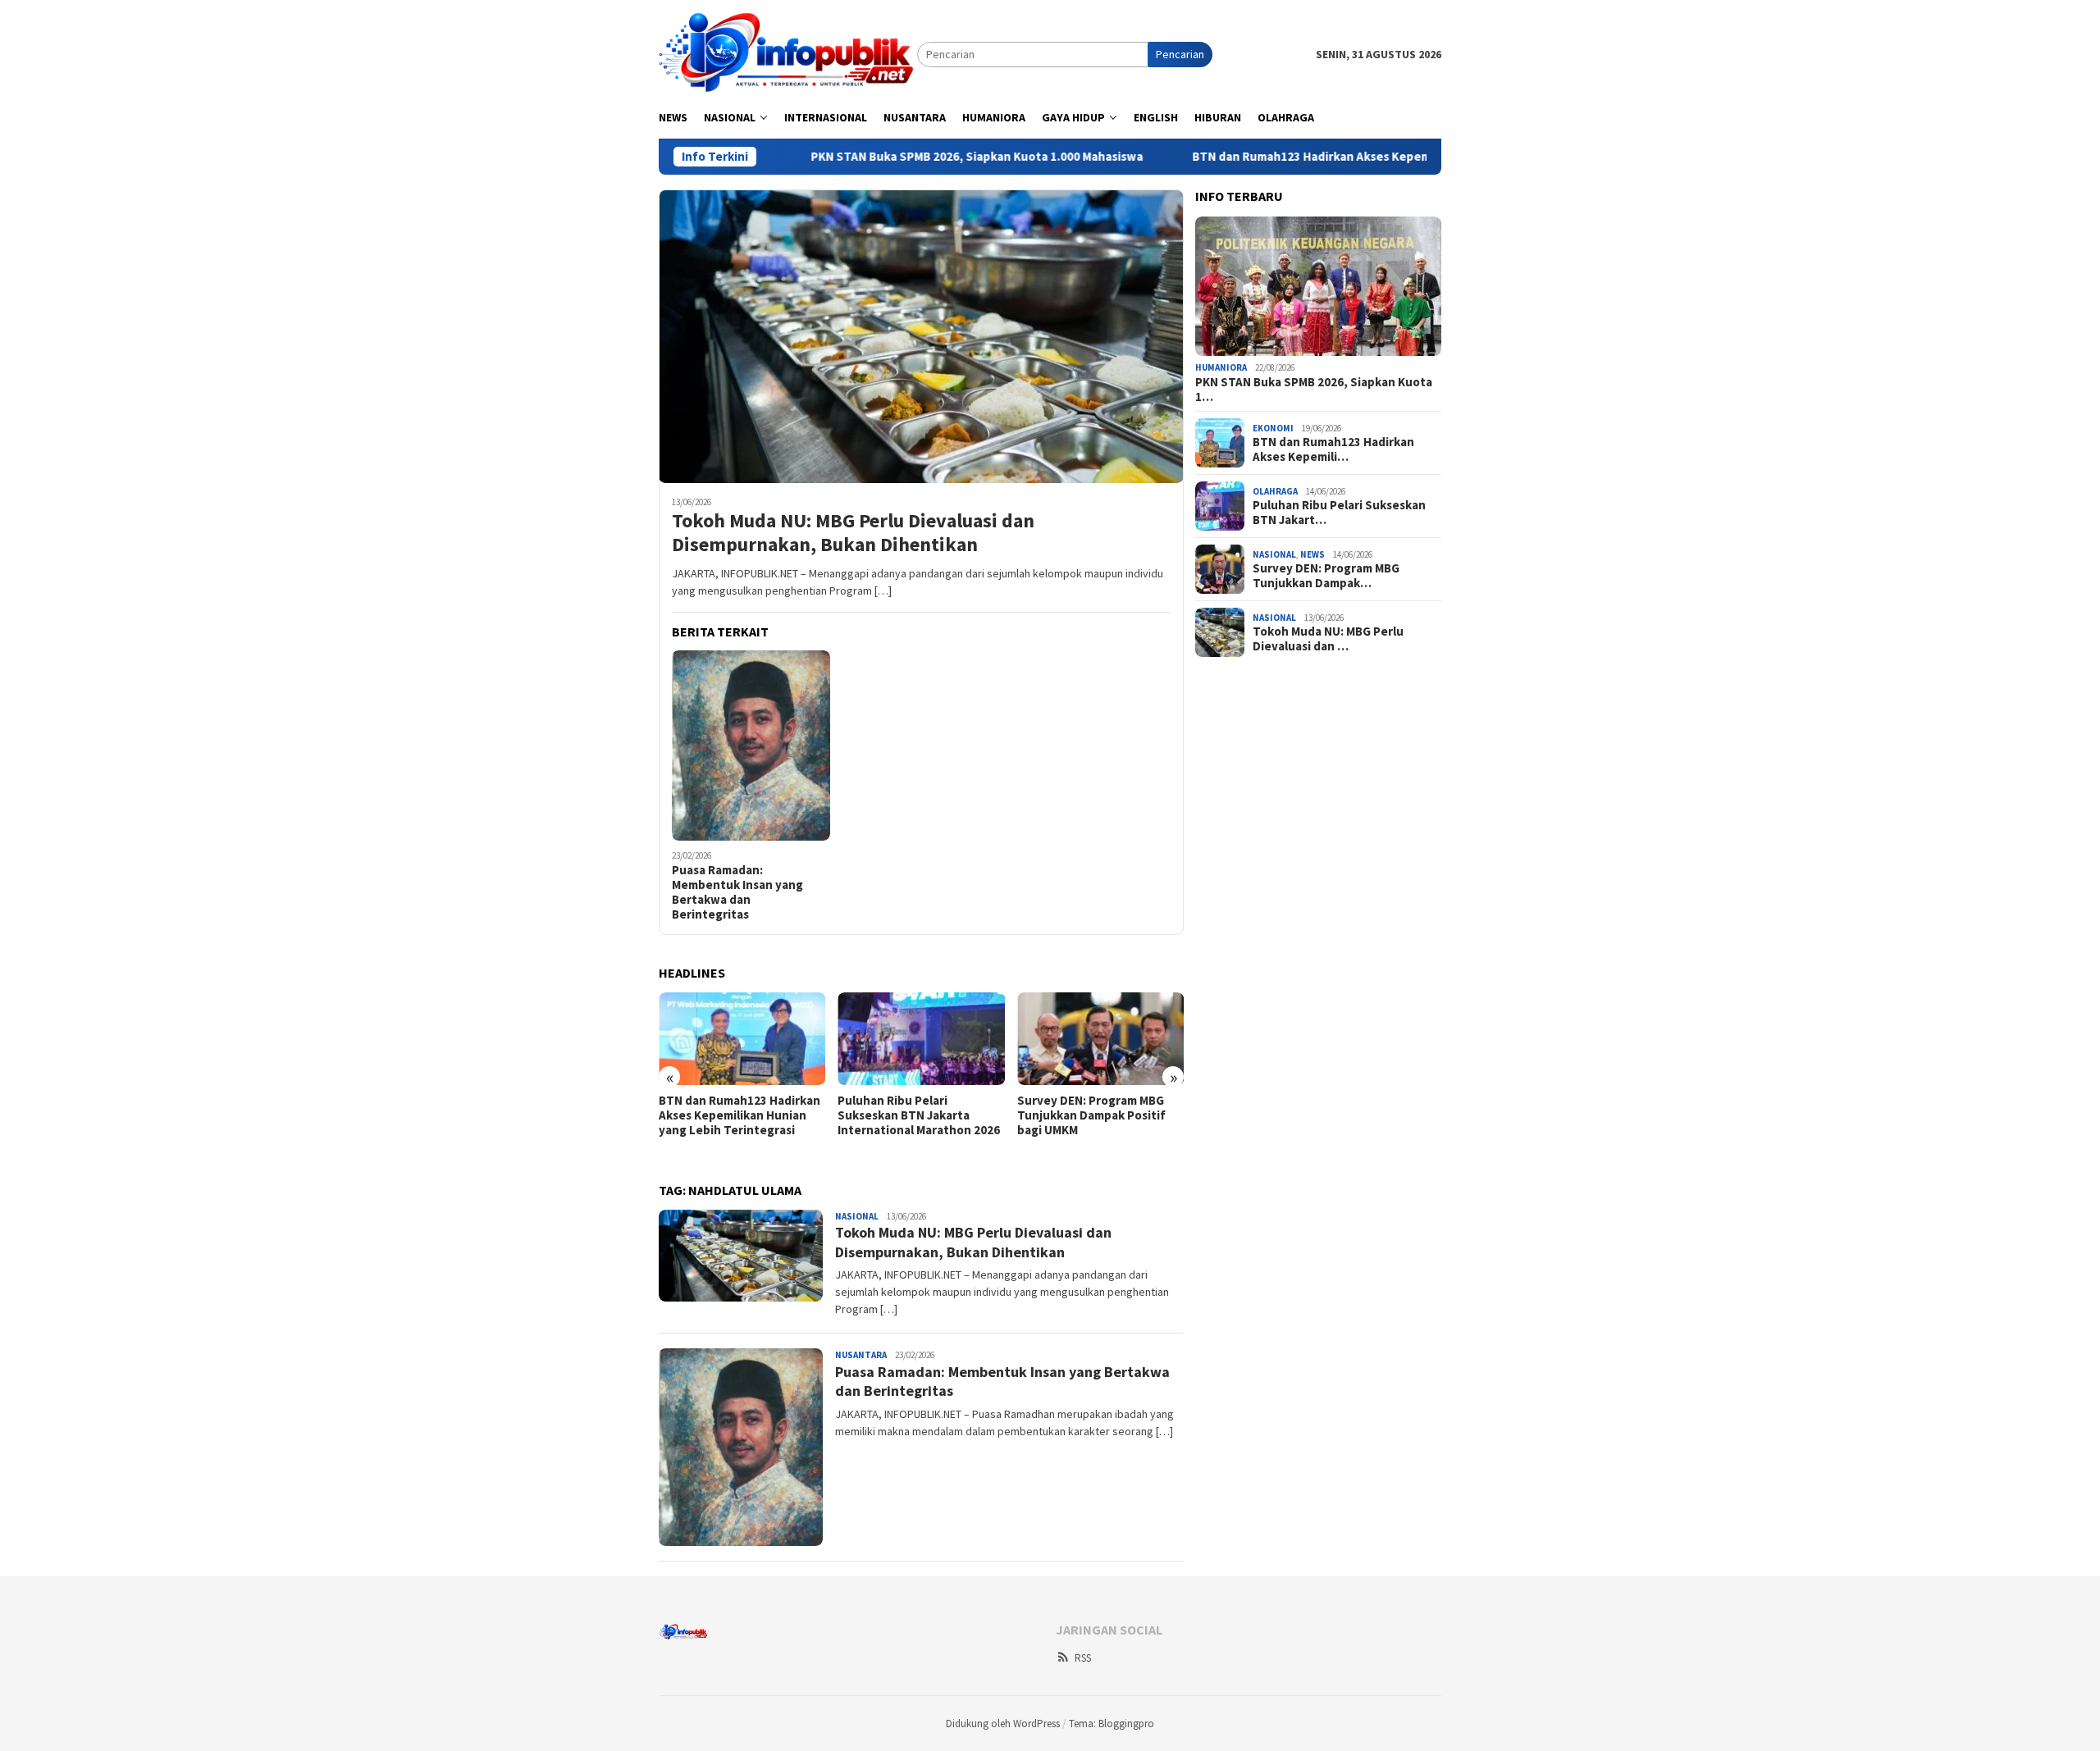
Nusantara (861, 1355)
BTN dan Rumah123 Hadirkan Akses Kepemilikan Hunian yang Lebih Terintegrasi (1336, 157)
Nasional (857, 1216)
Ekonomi (1273, 428)
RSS (1083, 1658)
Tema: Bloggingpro (1112, 1724)
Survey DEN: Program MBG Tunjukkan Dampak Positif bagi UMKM (1091, 1115)
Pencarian (1180, 54)
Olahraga (1275, 491)
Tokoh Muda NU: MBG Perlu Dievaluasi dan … (1328, 639)
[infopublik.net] (788, 53)
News (1312, 554)
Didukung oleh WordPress (1003, 1724)
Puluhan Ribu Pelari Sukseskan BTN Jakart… (1339, 513)
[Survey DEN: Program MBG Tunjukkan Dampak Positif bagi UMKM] (1100, 1039)
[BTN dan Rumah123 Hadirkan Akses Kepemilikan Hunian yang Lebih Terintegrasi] (742, 1039)
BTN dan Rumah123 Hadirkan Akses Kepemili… (1333, 449)
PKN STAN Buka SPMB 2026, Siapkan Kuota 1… (1314, 390)
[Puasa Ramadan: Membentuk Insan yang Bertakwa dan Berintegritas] (751, 746)
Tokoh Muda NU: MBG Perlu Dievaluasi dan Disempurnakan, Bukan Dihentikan (853, 533)
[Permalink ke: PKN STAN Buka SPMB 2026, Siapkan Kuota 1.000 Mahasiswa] (1318, 286)
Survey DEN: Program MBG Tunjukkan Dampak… (1326, 576)
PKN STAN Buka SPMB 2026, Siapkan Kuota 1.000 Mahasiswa (895, 157)
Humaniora (1221, 368)
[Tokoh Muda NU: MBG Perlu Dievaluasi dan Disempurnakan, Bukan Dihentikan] (921, 336)
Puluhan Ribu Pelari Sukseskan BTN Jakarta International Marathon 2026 (919, 1115)
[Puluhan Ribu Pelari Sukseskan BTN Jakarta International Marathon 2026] (921, 1039)
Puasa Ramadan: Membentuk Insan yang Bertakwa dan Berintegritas (737, 892)
